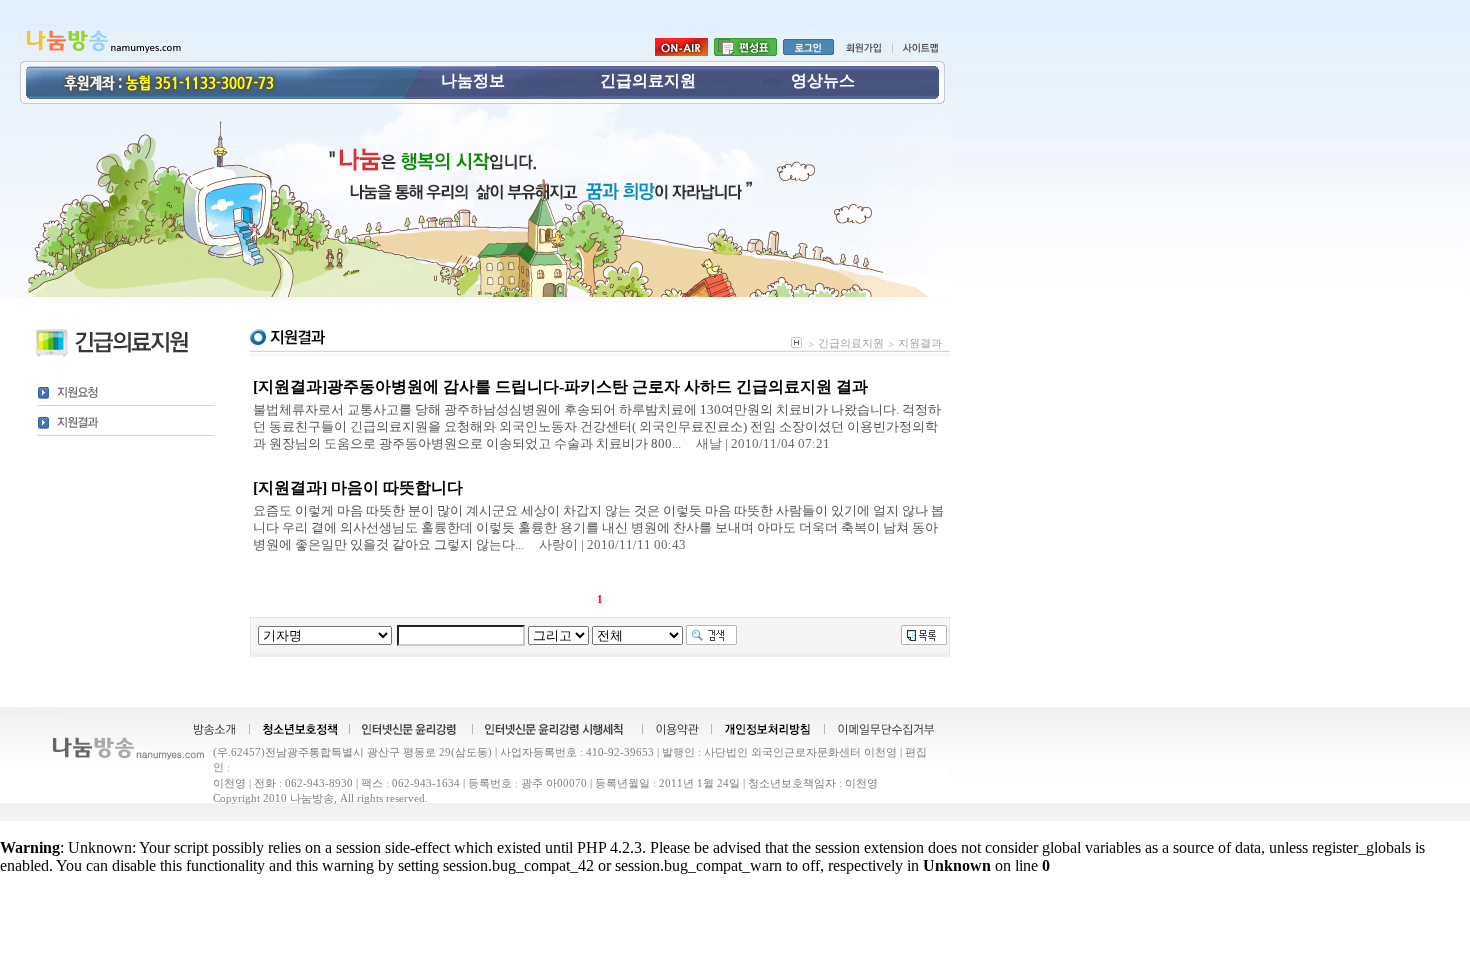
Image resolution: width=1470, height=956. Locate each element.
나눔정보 (473, 80)
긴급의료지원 (648, 80)
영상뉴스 (823, 80)
